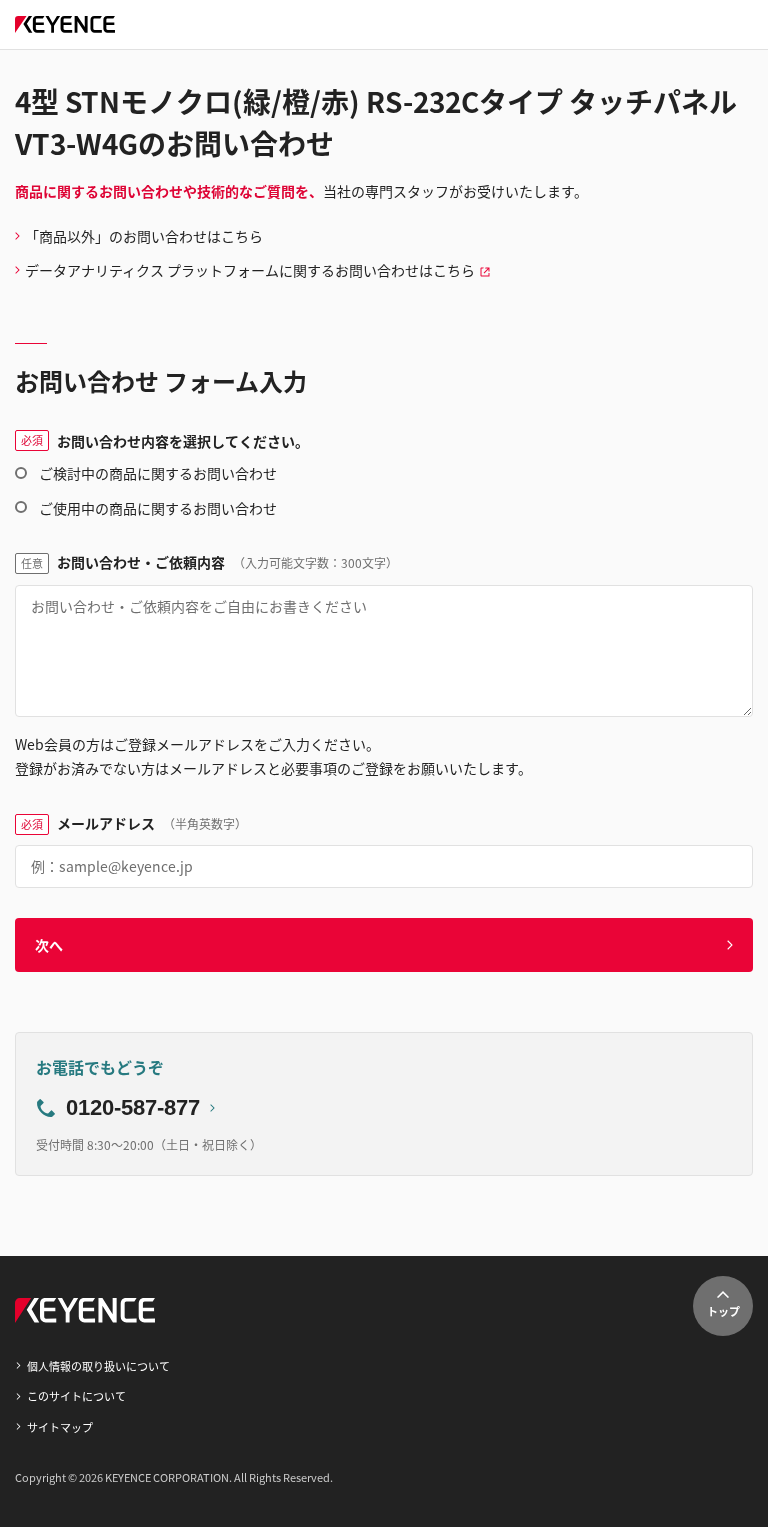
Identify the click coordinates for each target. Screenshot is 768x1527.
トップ (723, 1311)
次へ (49, 945)
